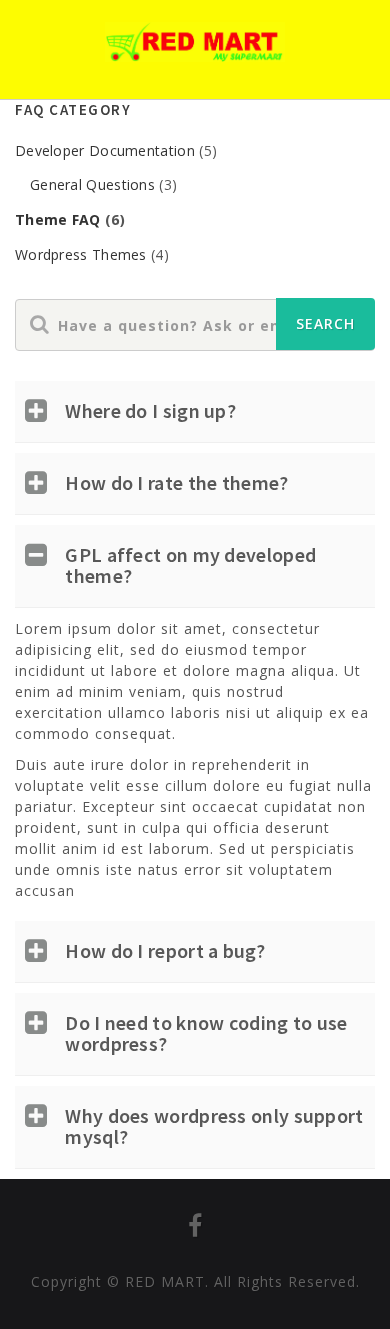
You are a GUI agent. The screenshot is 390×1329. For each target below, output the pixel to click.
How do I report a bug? (165, 950)
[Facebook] (195, 1229)
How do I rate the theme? (176, 482)
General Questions (92, 184)
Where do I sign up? (150, 410)
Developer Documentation (105, 150)
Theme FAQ (58, 219)
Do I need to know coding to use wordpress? (206, 1033)
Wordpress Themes (81, 254)
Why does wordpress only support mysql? (214, 1126)
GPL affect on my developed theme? (190, 565)
